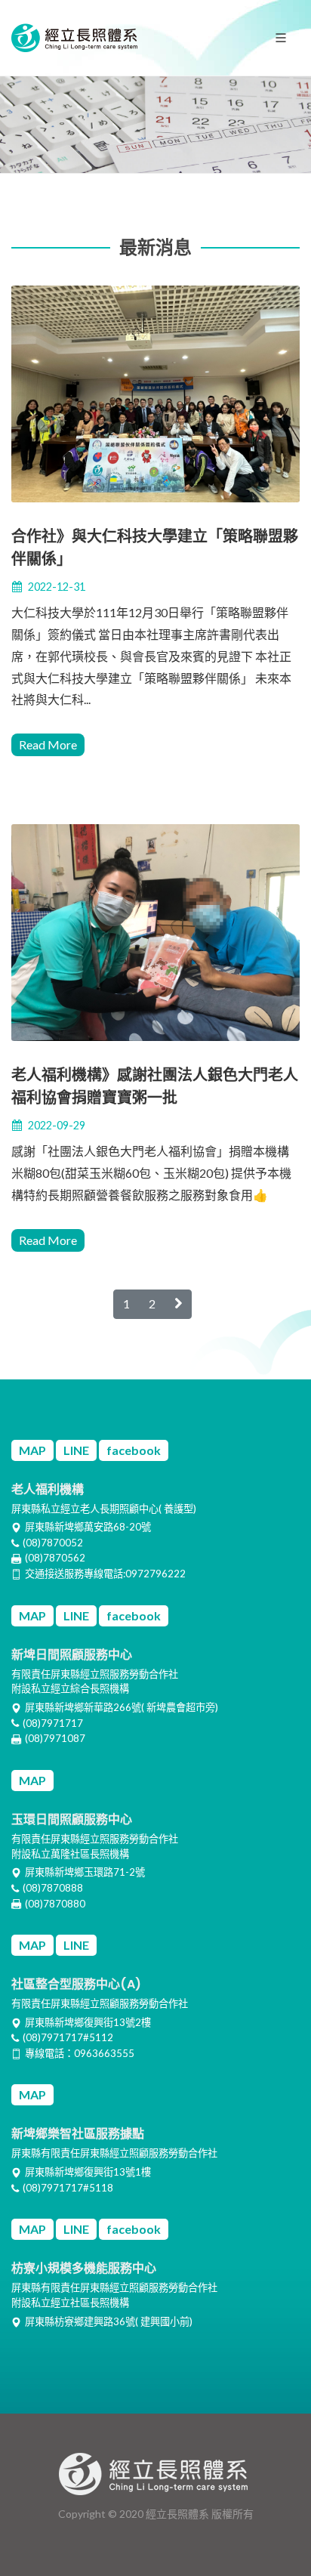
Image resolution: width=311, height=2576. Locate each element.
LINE (76, 1450)
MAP (32, 1450)
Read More (48, 744)
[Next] (178, 1304)
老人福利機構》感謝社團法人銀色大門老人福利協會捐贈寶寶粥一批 (155, 1086)
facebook (134, 1450)
